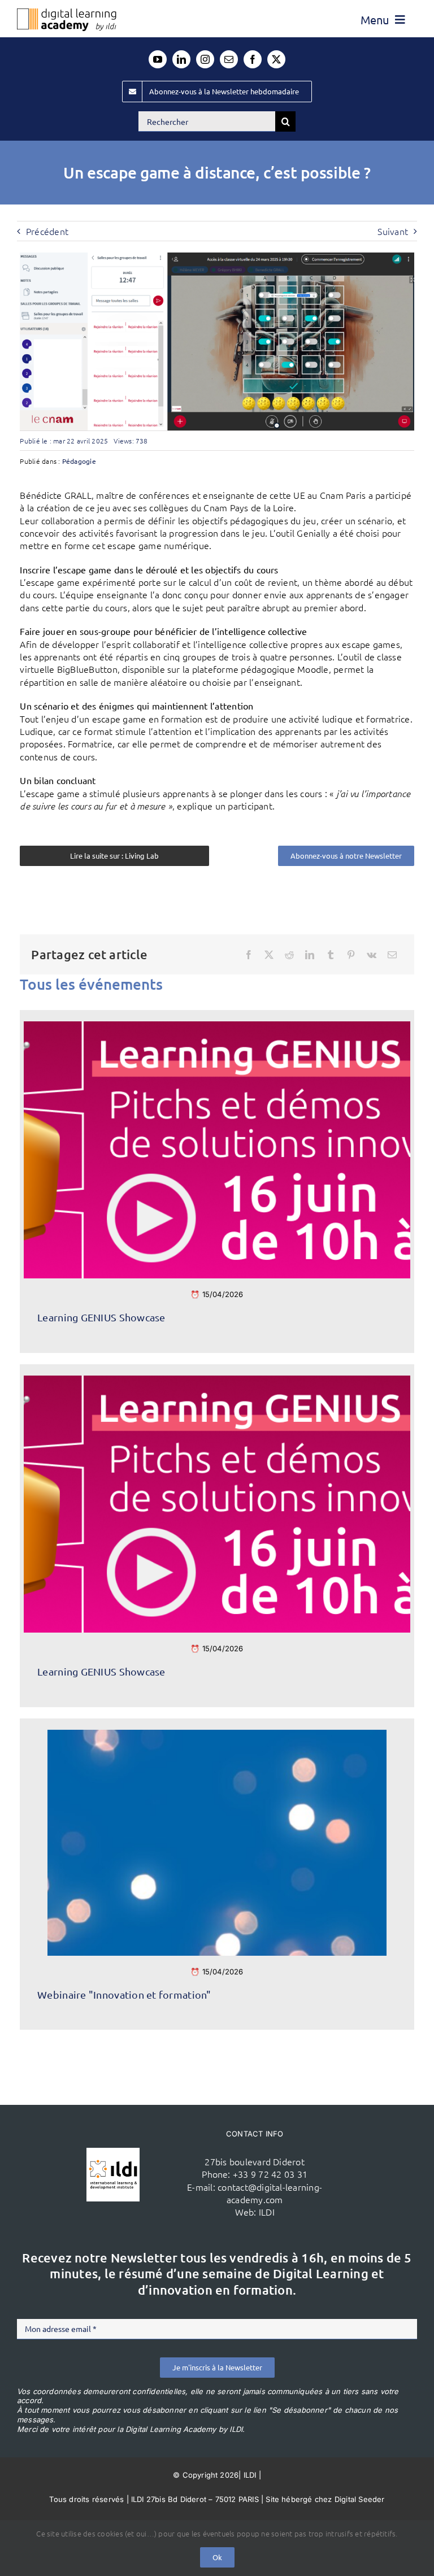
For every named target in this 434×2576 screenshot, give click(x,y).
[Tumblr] (331, 955)
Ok (217, 2557)
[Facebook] (249, 955)
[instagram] (205, 59)
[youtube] (158, 59)
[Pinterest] (351, 955)
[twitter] (276, 59)
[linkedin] (181, 59)
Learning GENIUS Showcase (101, 1317)
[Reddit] (289, 955)
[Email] (392, 955)
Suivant (393, 231)
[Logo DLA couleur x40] (67, 13)
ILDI (267, 2212)
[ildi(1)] (113, 2152)
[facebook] (253, 59)
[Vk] (372, 955)
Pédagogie (79, 461)
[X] (269, 955)
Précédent (47, 231)
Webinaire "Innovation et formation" (124, 1994)
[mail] (229, 59)
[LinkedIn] (310, 955)
